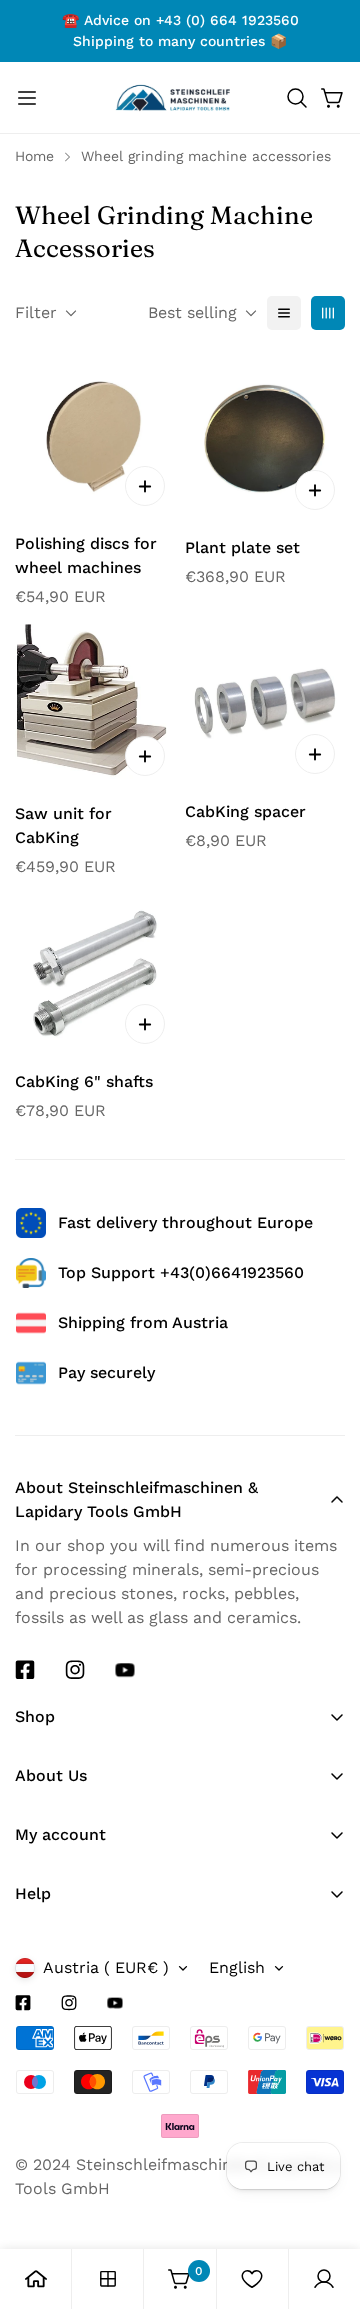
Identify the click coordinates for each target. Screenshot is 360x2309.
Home (34, 156)
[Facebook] (25, 1670)
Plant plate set (242, 547)
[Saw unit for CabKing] (95, 704)
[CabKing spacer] (265, 704)
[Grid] (328, 313)
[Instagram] (75, 1670)
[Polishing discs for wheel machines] (95, 438)
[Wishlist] (252, 2279)
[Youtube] (125, 1670)
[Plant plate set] (265, 440)
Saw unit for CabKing (63, 825)
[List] (284, 313)
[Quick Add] (145, 486)
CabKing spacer (245, 811)
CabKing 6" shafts (84, 1081)
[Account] (324, 2279)
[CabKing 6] (95, 974)
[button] (297, 98)
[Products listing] (108, 2279)
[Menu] (27, 98)
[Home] (36, 2279)
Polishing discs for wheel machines (86, 555)
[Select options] (145, 756)
